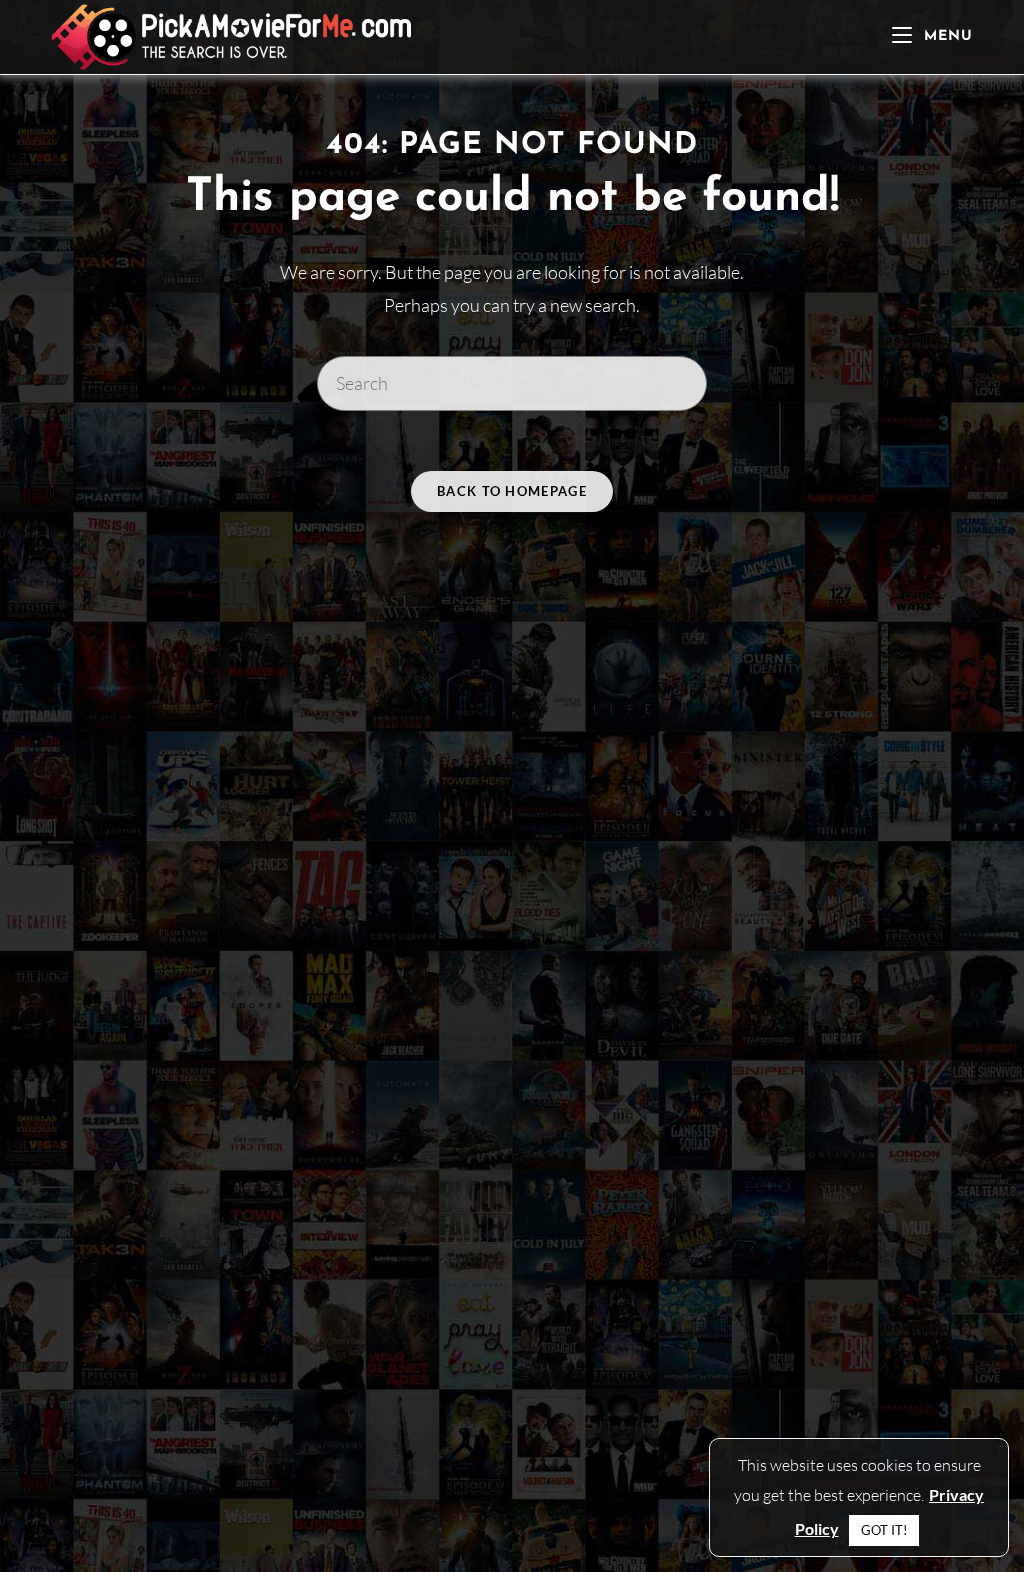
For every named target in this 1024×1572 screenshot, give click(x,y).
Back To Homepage (512, 491)
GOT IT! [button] (884, 1530)
